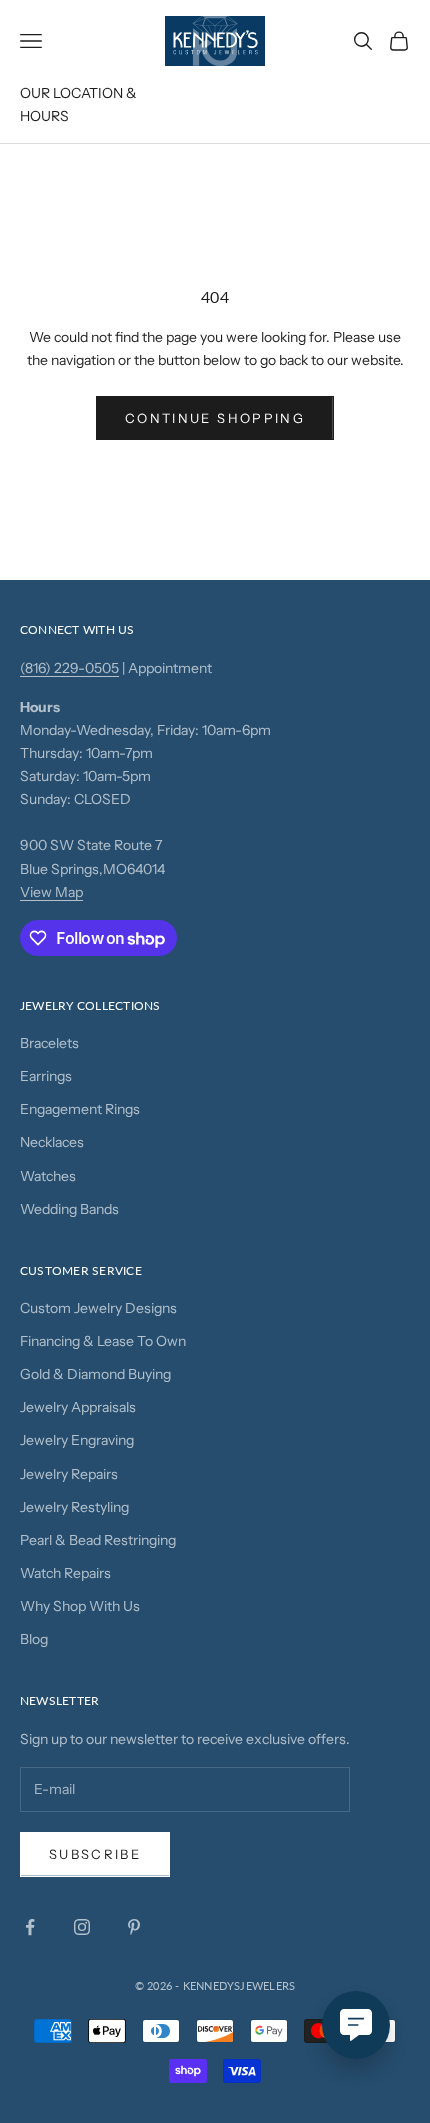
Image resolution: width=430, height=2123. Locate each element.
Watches (48, 1176)
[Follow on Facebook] (30, 1927)
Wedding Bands (69, 1209)
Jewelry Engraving (77, 1440)
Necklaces (52, 1142)
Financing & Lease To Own (103, 1341)
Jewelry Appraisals (78, 1407)
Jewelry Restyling (74, 1507)
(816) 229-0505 (69, 668)
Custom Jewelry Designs (98, 1308)
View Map (51, 892)
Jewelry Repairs (69, 1474)
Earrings (46, 1076)
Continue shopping (215, 418)
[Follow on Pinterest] (134, 1927)
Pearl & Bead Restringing (98, 1540)
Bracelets (49, 1043)
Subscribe (95, 1854)
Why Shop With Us (80, 1606)
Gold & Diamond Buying (95, 1374)
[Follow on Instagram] (82, 1927)
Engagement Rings (80, 1109)
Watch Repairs (65, 1573)
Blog (34, 1639)
